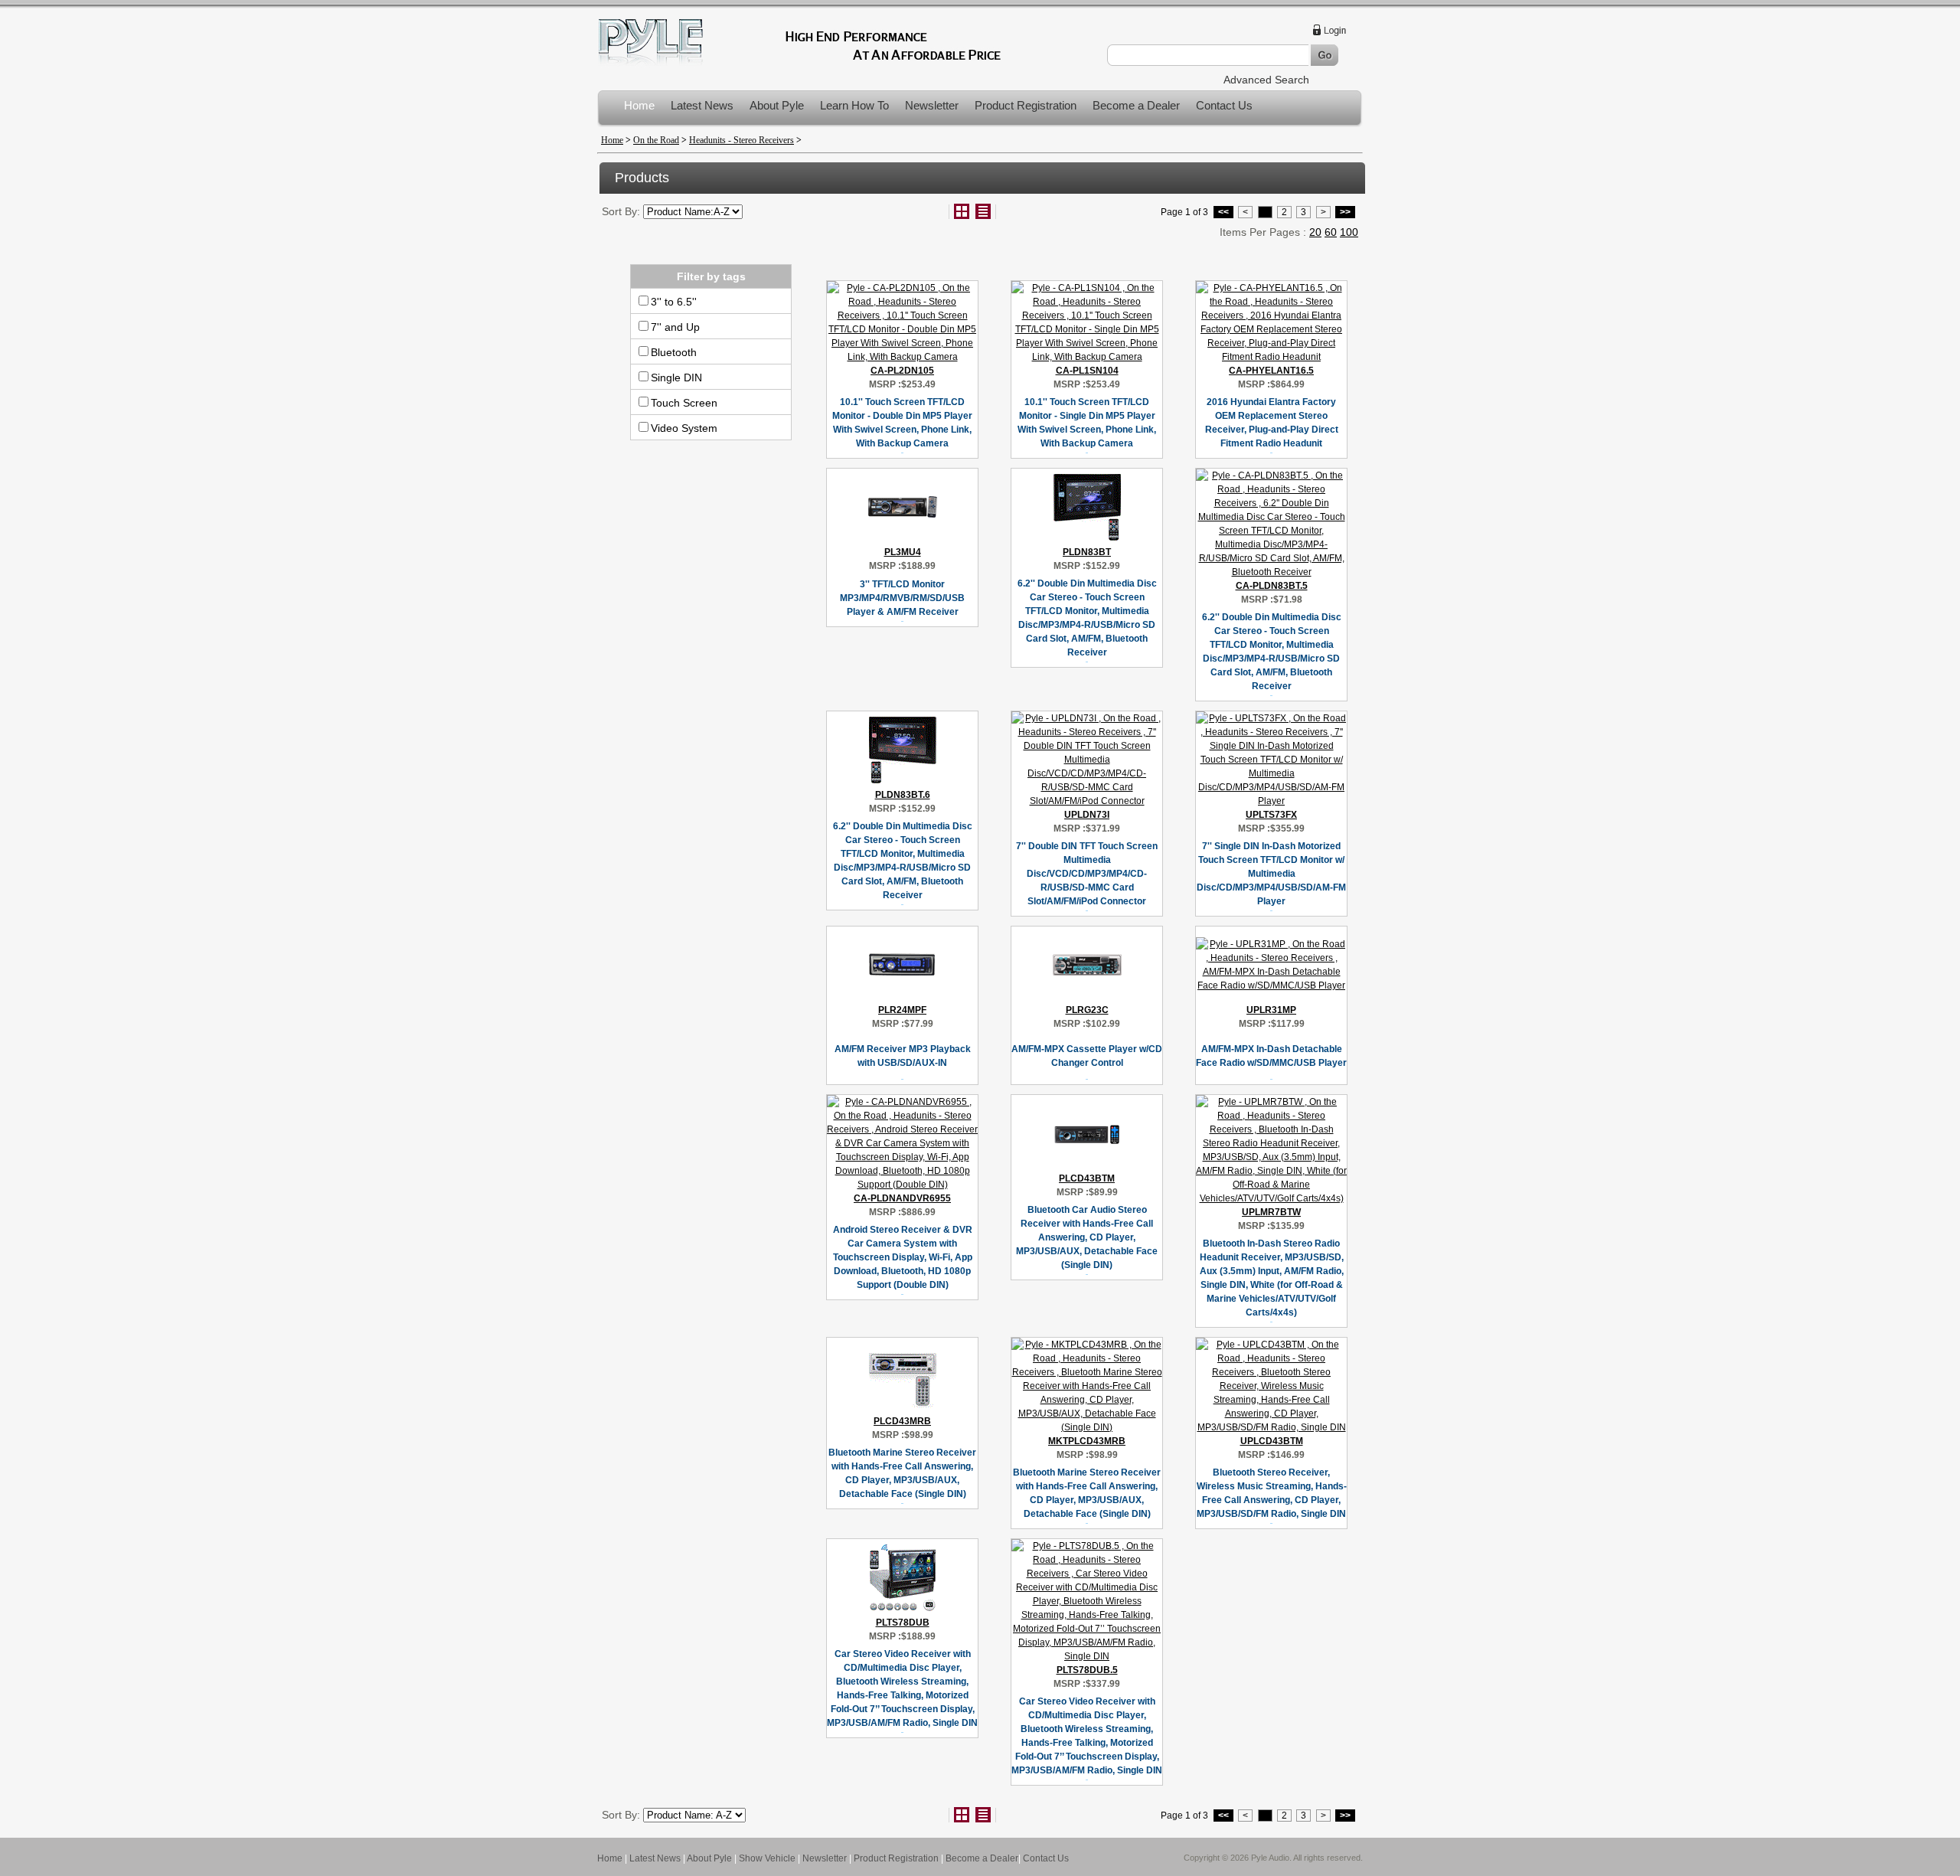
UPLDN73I (1087, 815)
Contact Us (1224, 105)
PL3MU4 (903, 552)
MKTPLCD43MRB (1087, 1441)
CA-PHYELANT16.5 (1271, 371)
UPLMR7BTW (1271, 1212)
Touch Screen (684, 403)
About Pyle (777, 105)
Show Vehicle (767, 1858)
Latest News (702, 105)
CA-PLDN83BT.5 (1272, 586)
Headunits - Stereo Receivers (742, 140)
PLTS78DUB (903, 1623)
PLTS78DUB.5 (1087, 1670)
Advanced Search (1266, 80)
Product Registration (1026, 105)
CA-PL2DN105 (902, 371)
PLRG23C (1087, 1010)
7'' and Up (675, 327)
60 (1331, 232)
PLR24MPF (902, 1010)
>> (1345, 212)
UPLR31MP (1271, 1010)
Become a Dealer (1136, 105)
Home (639, 105)
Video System (684, 428)
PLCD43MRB (902, 1421)
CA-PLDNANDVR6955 (902, 1198)
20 (1315, 232)
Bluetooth (674, 352)
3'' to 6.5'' (674, 302)
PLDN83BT (1087, 552)
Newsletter (932, 105)
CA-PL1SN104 (1087, 371)
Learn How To (854, 105)
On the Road (656, 140)
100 (1349, 232)
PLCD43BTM (1087, 1178)
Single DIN (676, 377)
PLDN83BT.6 (903, 795)
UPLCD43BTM (1272, 1441)
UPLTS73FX (1271, 815)
